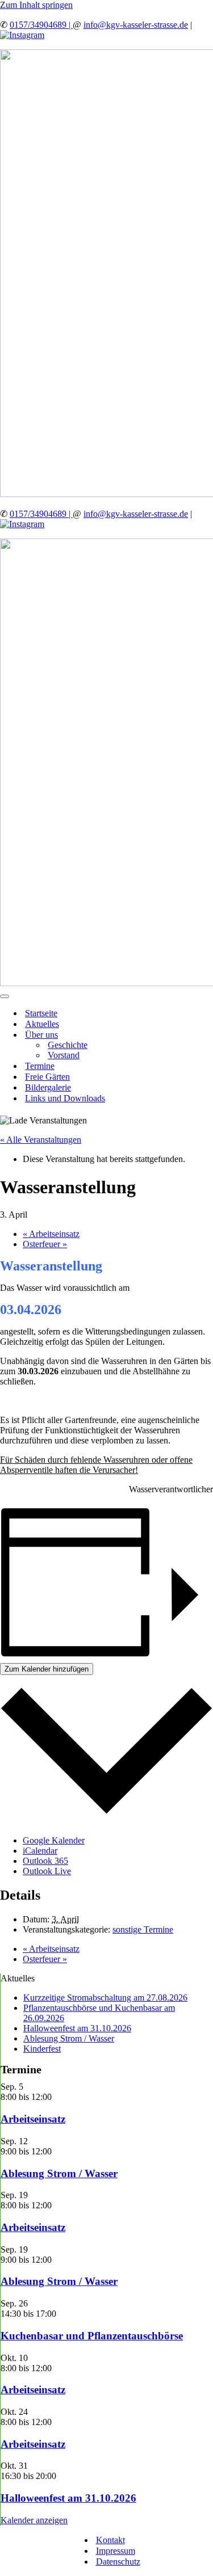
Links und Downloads (65, 1098)
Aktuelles (42, 1024)
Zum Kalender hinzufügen (47, 1669)
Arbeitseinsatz (51, 1234)
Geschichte (68, 1045)
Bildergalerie (48, 1087)
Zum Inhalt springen (36, 5)
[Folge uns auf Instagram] (22, 35)
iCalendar (40, 1851)
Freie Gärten (47, 1077)
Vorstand (64, 1055)
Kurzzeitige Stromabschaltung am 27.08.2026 (105, 1998)
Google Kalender (54, 1840)
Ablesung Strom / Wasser (69, 2038)
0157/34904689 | (41, 25)
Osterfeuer (45, 1244)
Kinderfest (42, 2049)
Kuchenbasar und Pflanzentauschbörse (92, 2336)
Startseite (41, 1013)
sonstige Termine (143, 1929)
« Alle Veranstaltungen (41, 1140)
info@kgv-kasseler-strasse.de (136, 25)
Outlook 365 (45, 1861)
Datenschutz (118, 2562)
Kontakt (110, 2540)
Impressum (116, 2551)
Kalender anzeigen (34, 2520)
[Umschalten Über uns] (199, 1035)
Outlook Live (47, 1871)
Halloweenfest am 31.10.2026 (77, 2028)
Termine (40, 1066)
